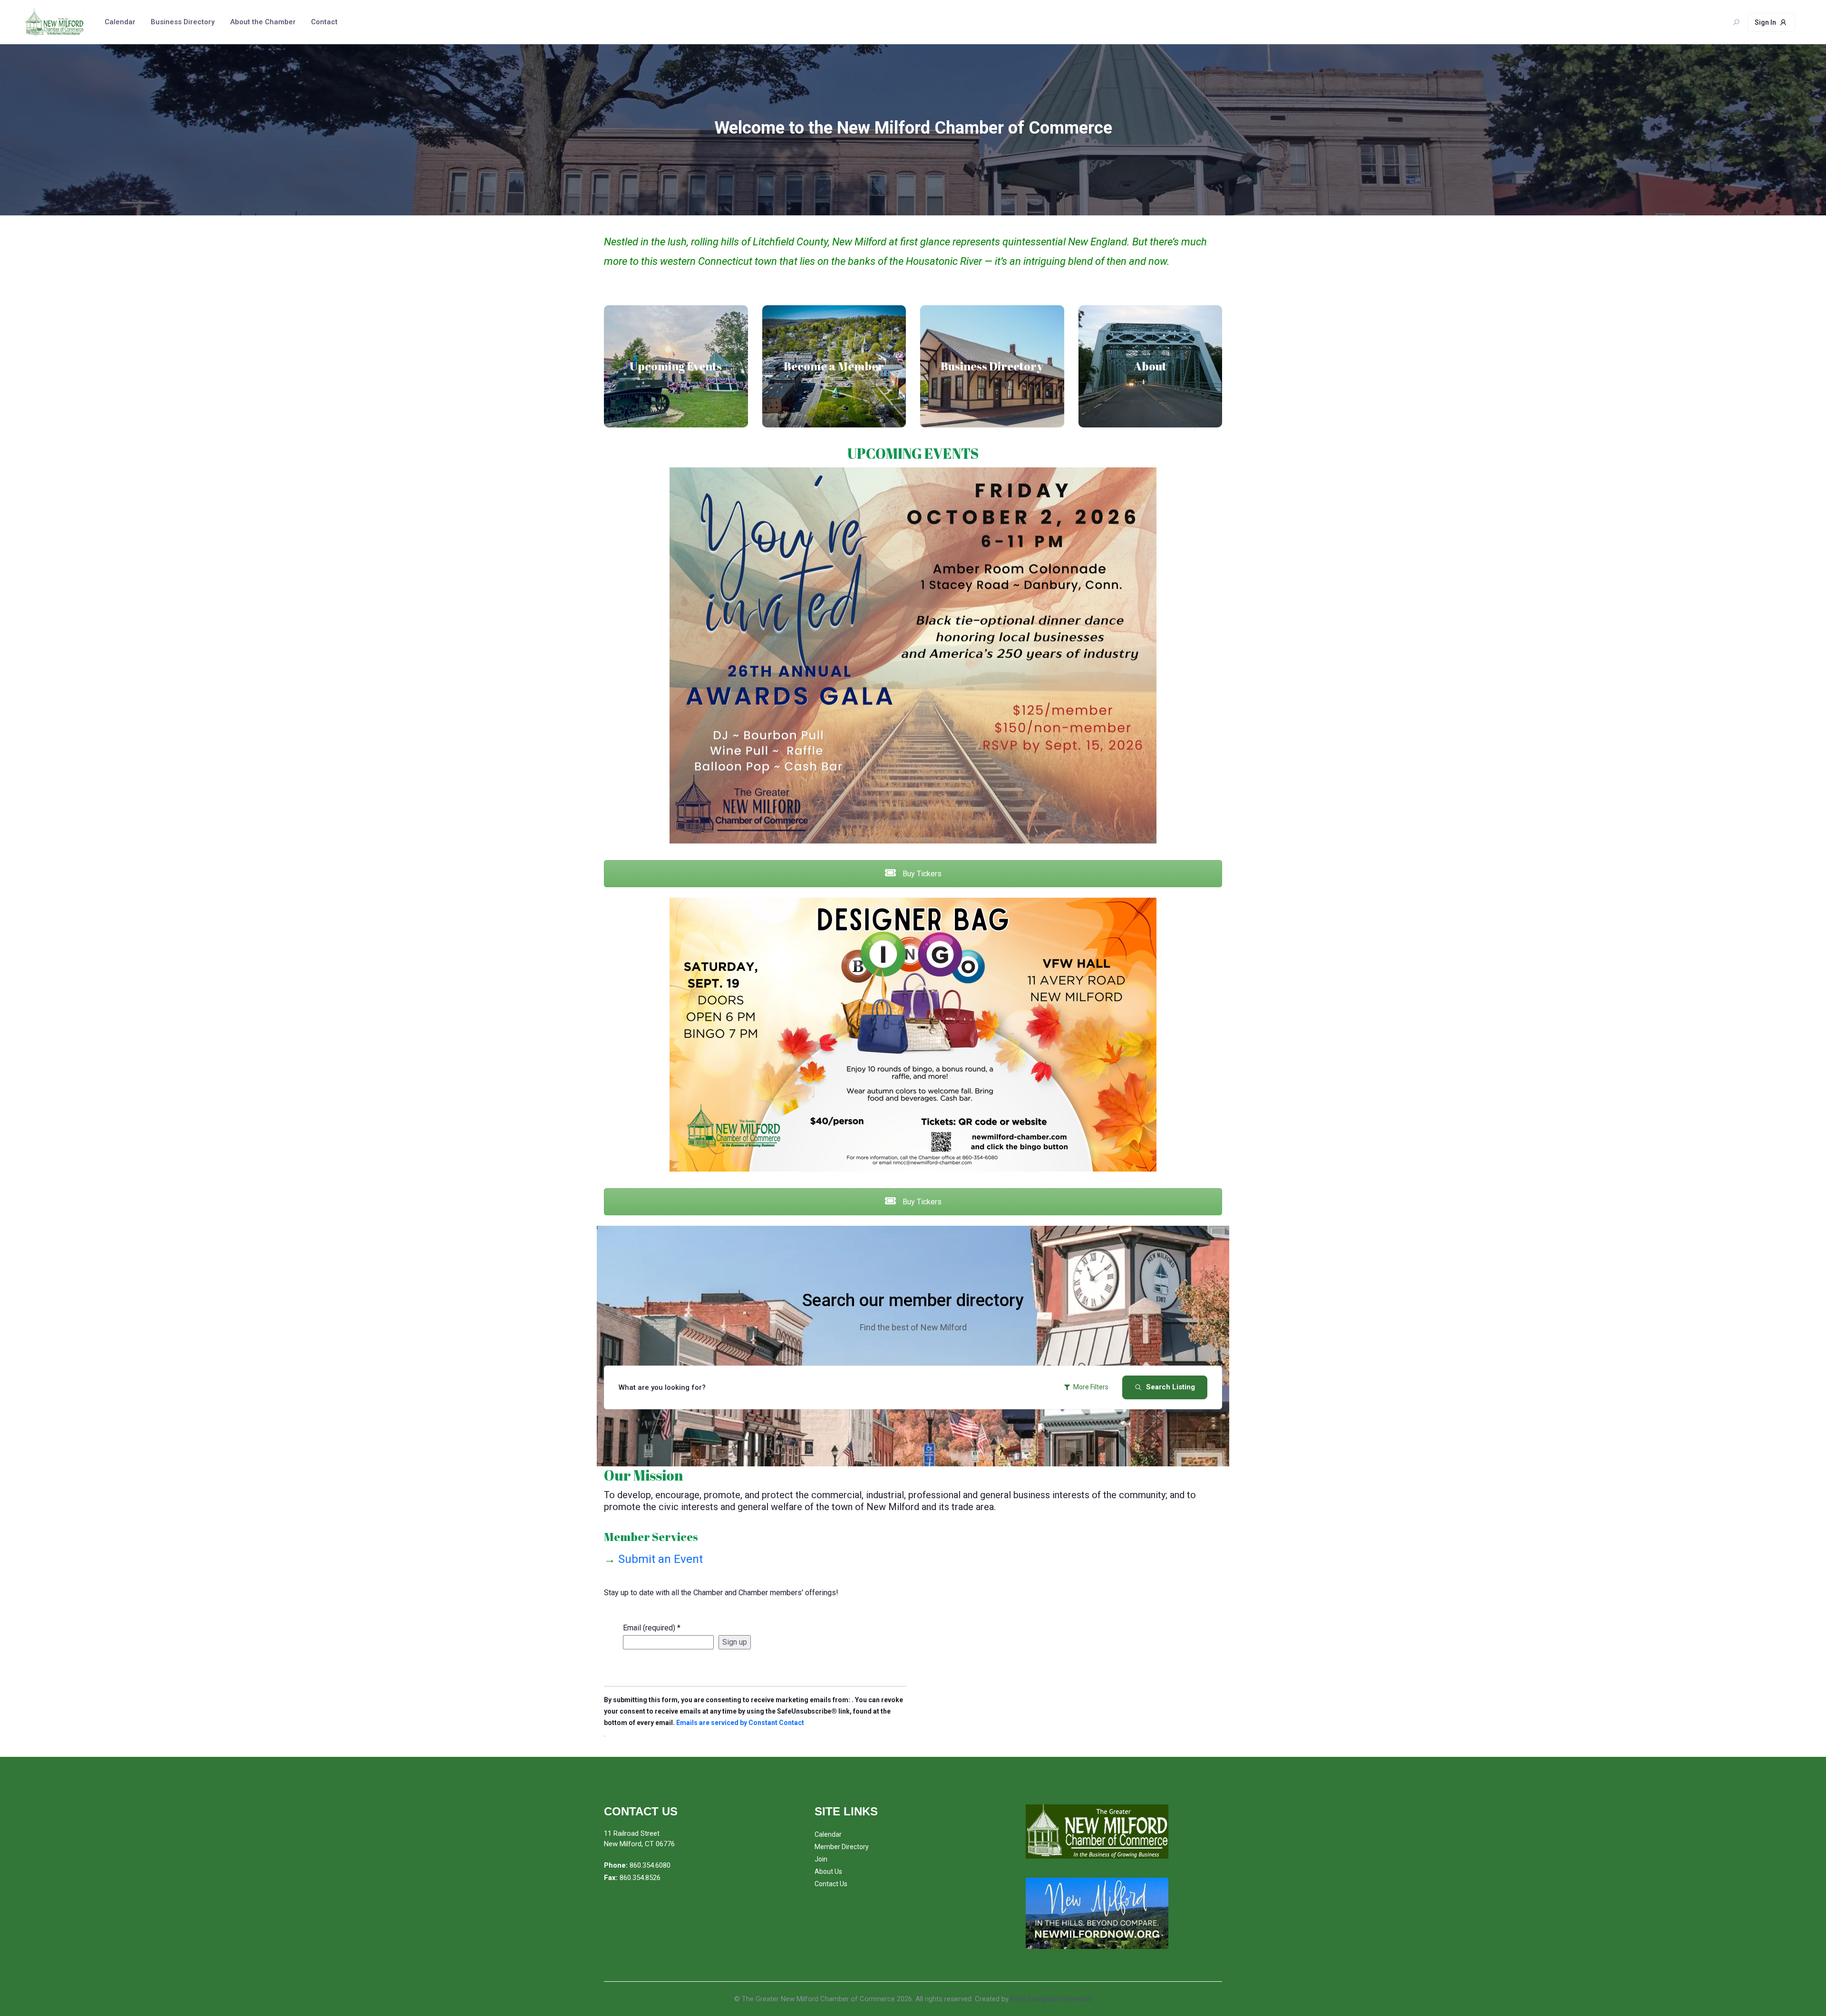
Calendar (120, 22)
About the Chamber (263, 22)
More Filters (1091, 1387)
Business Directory (183, 22)
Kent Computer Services (1051, 1999)
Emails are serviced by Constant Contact (740, 1723)
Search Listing (1170, 1387)
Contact (324, 22)
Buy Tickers (921, 874)
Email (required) (652, 1628)
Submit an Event (653, 1559)
